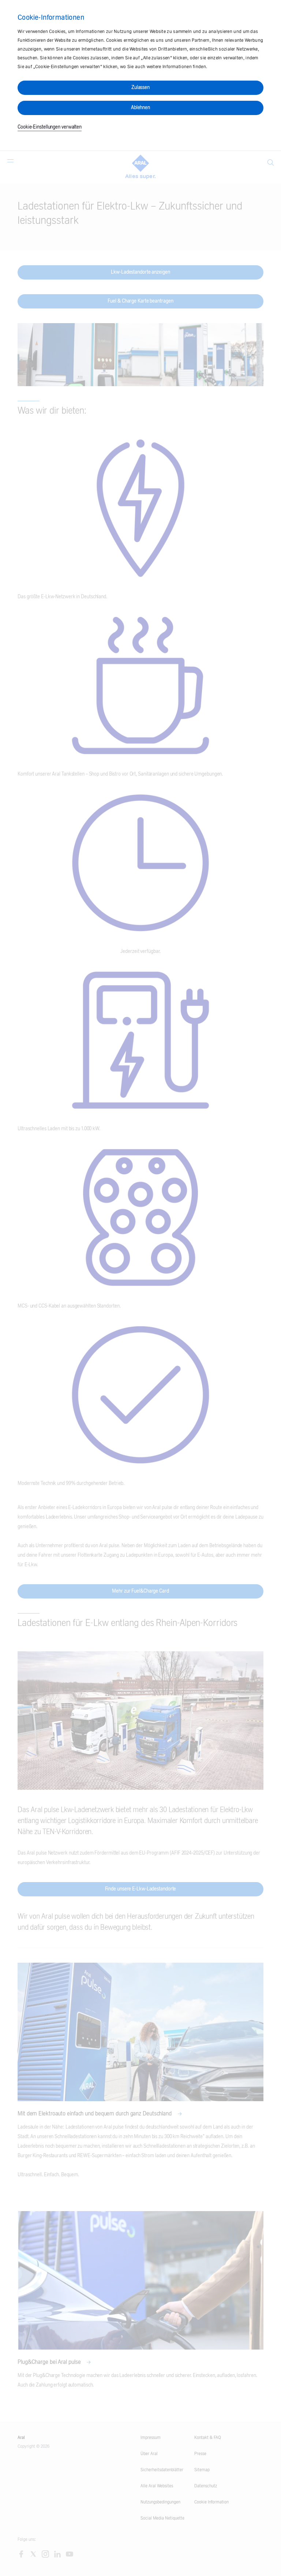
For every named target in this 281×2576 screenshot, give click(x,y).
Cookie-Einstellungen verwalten (50, 127)
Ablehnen (140, 108)
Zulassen (140, 88)
